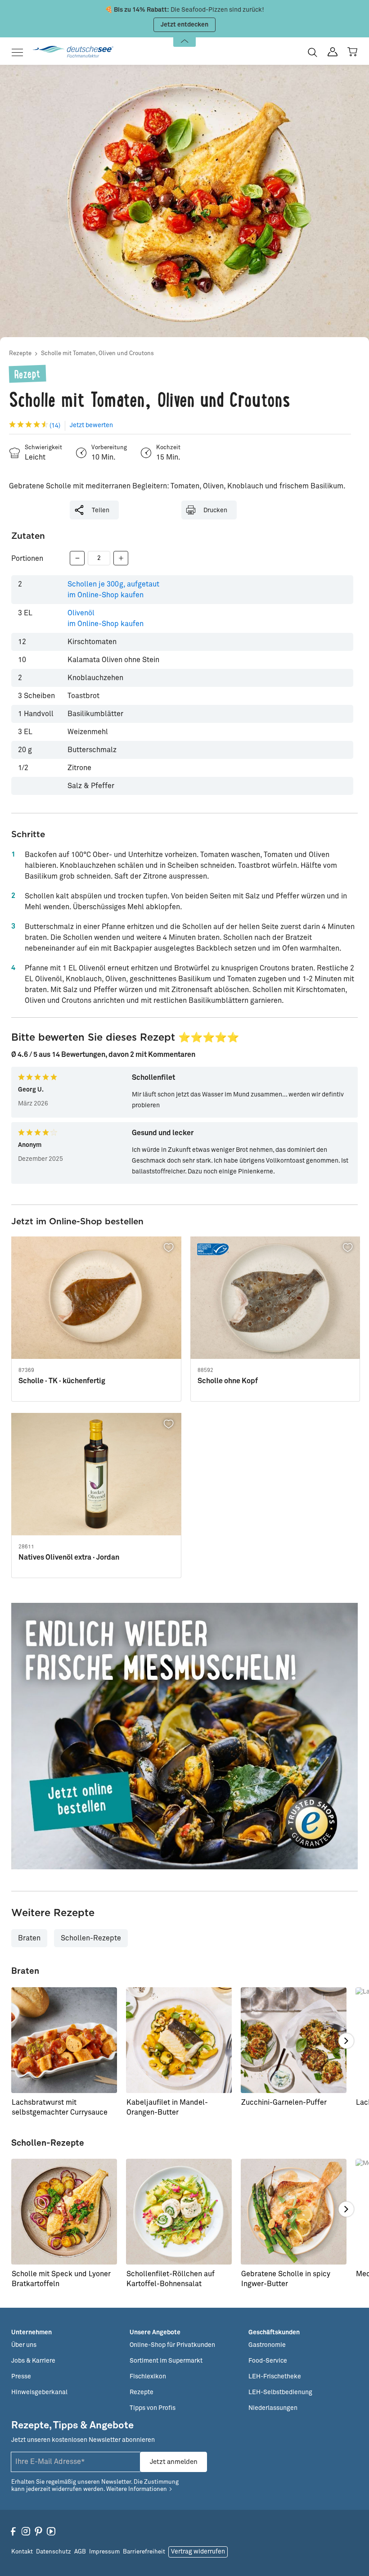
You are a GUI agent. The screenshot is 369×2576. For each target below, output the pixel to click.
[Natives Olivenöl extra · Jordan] (96, 1474)
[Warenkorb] (352, 52)
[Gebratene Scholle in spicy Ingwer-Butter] (294, 2212)
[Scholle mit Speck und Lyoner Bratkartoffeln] (64, 2212)
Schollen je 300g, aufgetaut (113, 590)
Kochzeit (168, 448)
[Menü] (20, 52)
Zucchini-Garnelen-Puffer (284, 2102)
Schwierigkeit (43, 448)
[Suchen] (313, 52)
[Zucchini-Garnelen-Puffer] (294, 2040)
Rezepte (20, 354)
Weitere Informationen (137, 2489)
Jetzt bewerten (91, 425)
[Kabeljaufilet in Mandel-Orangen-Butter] (179, 2040)
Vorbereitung (109, 448)
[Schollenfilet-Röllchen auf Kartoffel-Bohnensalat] (179, 2212)
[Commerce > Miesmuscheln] (184, 1736)
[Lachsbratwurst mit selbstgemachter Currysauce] (64, 2040)
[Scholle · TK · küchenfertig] (96, 1298)
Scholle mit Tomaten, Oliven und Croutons (97, 354)
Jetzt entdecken (184, 25)
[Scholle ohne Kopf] (275, 1298)
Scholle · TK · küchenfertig (62, 1381)
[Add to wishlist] (169, 1248)
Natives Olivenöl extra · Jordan (69, 1557)
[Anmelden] (333, 52)
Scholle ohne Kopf (228, 1381)
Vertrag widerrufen (198, 2552)
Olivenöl (106, 618)
